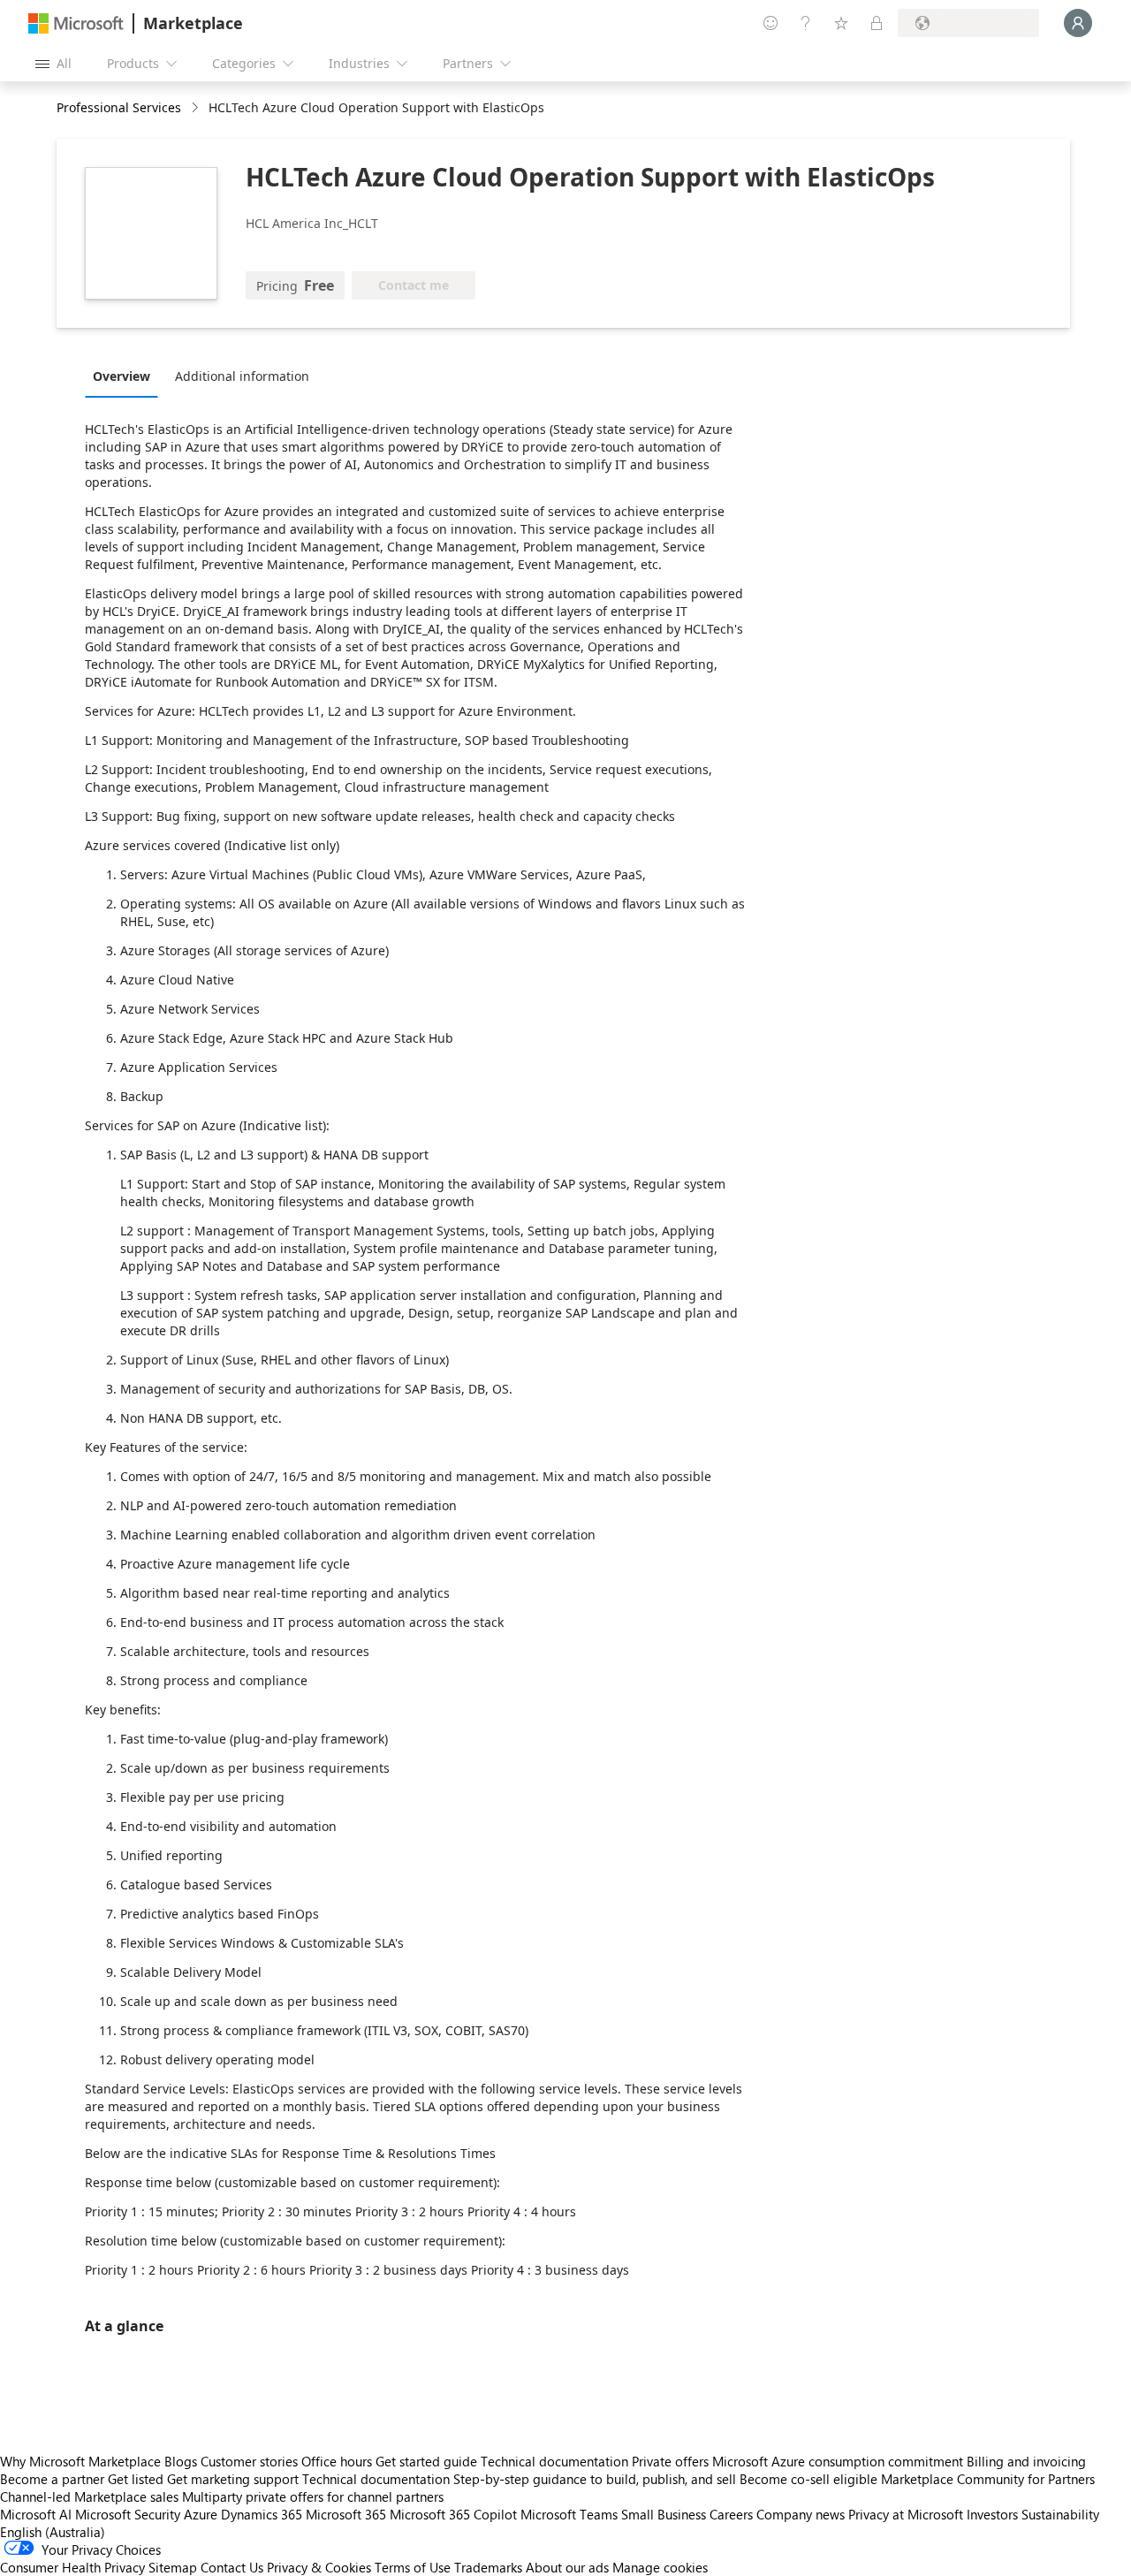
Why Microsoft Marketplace (80, 2461)
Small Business (664, 2514)
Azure (201, 2514)
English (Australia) (53, 2532)
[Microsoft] (76, 23)
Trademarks (488, 2567)
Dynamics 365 (262, 2514)
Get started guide (426, 2461)
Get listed (136, 2479)
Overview (121, 376)
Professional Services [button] (119, 107)
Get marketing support (233, 2479)
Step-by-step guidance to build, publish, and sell (595, 2479)
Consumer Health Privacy (72, 2567)
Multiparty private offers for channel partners (313, 2496)
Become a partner (52, 2479)
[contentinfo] (197, 108)
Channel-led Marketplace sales (89, 2496)
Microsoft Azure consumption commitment (839, 2461)
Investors (992, 2514)
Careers (731, 2514)
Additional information (242, 376)
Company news (801, 2514)
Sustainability (1060, 2514)
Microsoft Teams (569, 2514)
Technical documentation (554, 2461)
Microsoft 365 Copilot (453, 2514)
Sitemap (173, 2567)
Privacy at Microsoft (906, 2514)
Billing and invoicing (1026, 2461)
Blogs (181, 2461)
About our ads (567, 2567)
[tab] (126, 376)
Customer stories (249, 2461)
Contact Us (232, 2567)
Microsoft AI (36, 2514)
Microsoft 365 (346, 2514)
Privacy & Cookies (319, 2567)
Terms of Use (413, 2567)
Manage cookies (660, 2567)
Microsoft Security (128, 2514)
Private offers (670, 2461)
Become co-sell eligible (808, 2479)
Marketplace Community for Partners (988, 2479)
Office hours (337, 2461)
